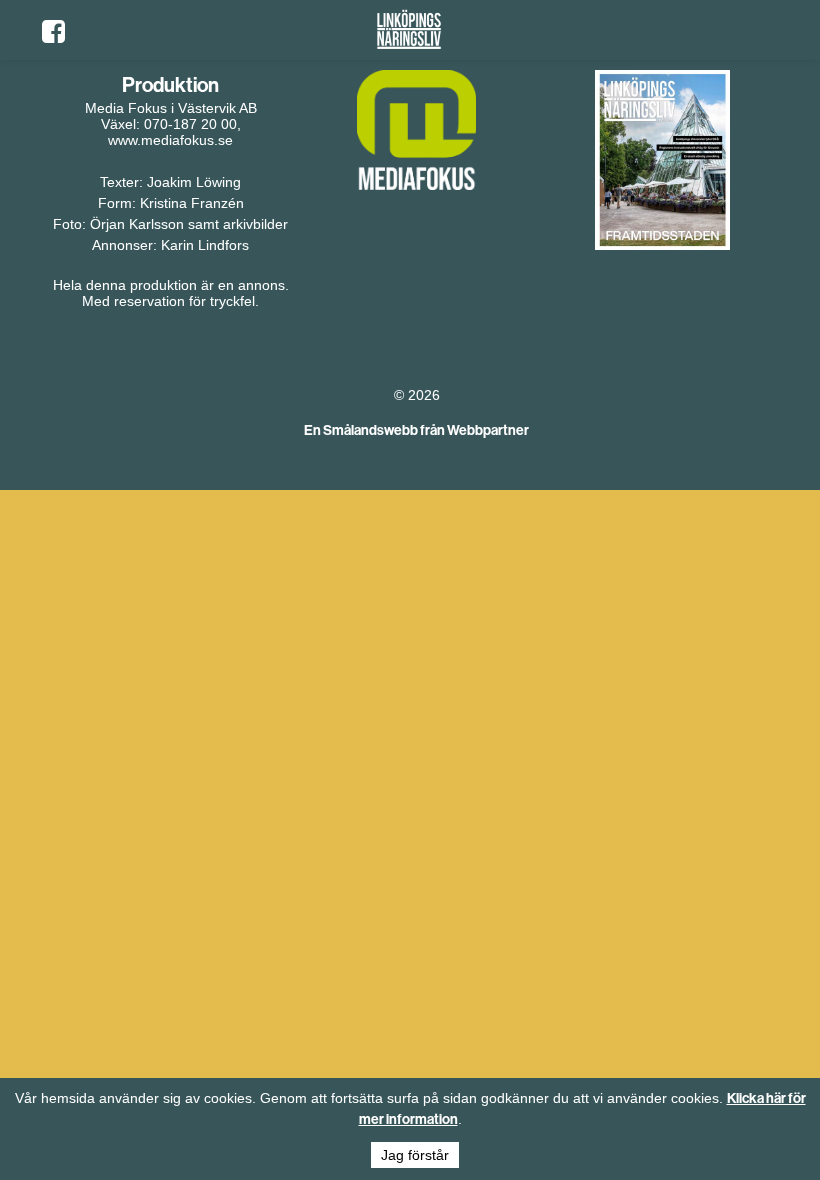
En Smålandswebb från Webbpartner (416, 430)
